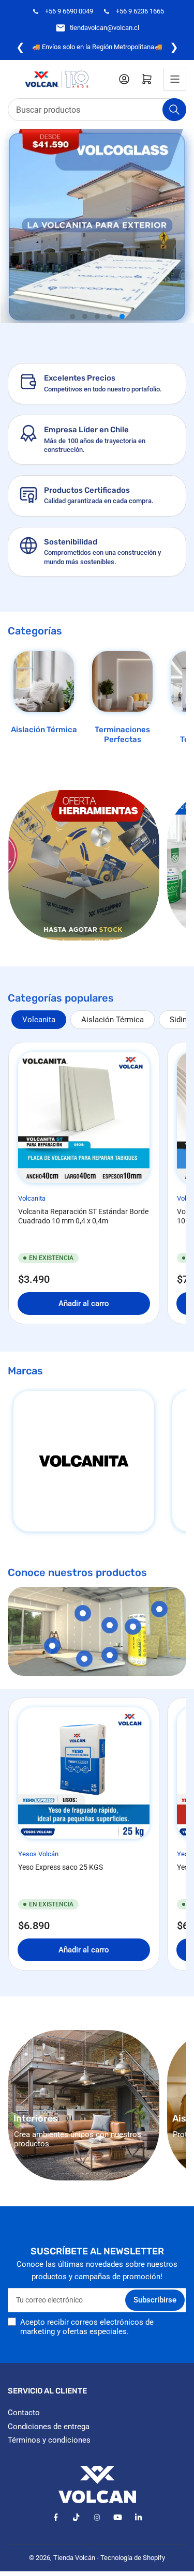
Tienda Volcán (74, 2558)
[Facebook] (56, 2517)
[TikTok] (76, 2517)
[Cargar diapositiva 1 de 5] (72, 316)
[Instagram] (97, 2517)
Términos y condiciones (49, 2440)
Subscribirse (155, 2300)
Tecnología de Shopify (133, 2558)
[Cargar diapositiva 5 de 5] (122, 316)
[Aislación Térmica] (44, 681)
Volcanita (39, 1020)
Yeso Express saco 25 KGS (61, 1867)
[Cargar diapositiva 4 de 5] (110, 316)
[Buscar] (174, 110)
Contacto (24, 2413)
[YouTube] (118, 2517)
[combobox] (97, 110)
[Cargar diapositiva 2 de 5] (85, 316)
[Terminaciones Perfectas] (122, 681)
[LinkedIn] (138, 2517)
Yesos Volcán (38, 1854)
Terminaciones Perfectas (122, 735)
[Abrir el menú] (175, 79)
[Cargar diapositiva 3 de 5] (97, 316)
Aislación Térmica (44, 730)
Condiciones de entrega (49, 2427)
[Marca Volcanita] (84, 1461)
